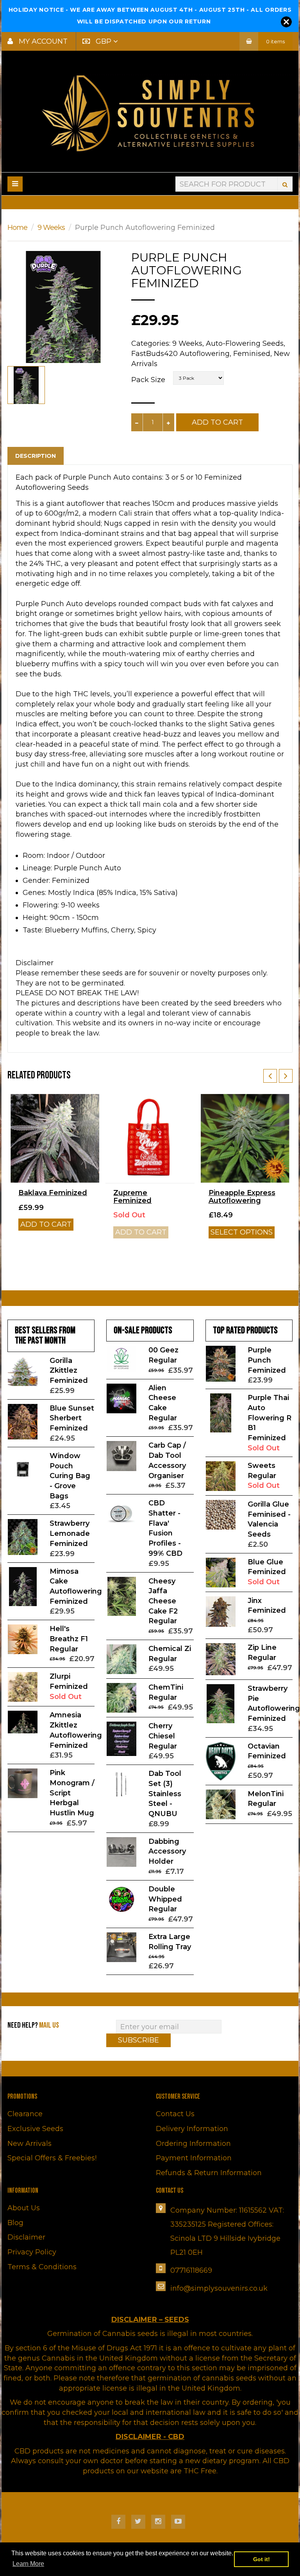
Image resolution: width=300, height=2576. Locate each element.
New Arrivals (29, 2144)
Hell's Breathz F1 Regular (69, 1639)
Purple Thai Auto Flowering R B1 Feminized (270, 1418)
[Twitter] (138, 2522)
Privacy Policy (32, 2252)
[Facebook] (118, 2522)
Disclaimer (26, 2237)
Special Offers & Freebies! (52, 2158)
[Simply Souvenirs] (150, 113)
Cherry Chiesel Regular (163, 1736)
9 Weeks (51, 228)
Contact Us (175, 2114)
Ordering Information (193, 2144)
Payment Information (194, 2158)
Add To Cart (217, 422)
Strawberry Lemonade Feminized (70, 1533)
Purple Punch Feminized (267, 1360)
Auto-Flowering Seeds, (246, 343)
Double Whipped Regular (165, 1899)
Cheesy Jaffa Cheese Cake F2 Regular (163, 1601)
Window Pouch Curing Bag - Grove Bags (70, 1476)
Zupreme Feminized (132, 1197)
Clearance (25, 2114)
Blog (15, 2223)
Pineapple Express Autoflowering (242, 1197)
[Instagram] (158, 2522)
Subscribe (138, 2040)
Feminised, (253, 354)
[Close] (286, 22)
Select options (242, 1232)
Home (17, 228)
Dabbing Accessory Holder (167, 1851)
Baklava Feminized (53, 1193)
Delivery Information (192, 2129)
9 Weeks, (188, 343)
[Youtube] (178, 2522)
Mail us (49, 2025)
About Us (24, 2208)
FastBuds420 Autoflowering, (181, 354)
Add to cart (46, 1224)
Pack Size (148, 380)
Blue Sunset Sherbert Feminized (72, 1418)
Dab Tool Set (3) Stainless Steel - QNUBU (165, 1794)
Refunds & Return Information (209, 2173)
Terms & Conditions (42, 2267)
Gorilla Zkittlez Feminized (69, 1371)
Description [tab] (36, 456)
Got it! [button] (262, 2559)
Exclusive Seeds (35, 2129)
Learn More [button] (28, 2564)
